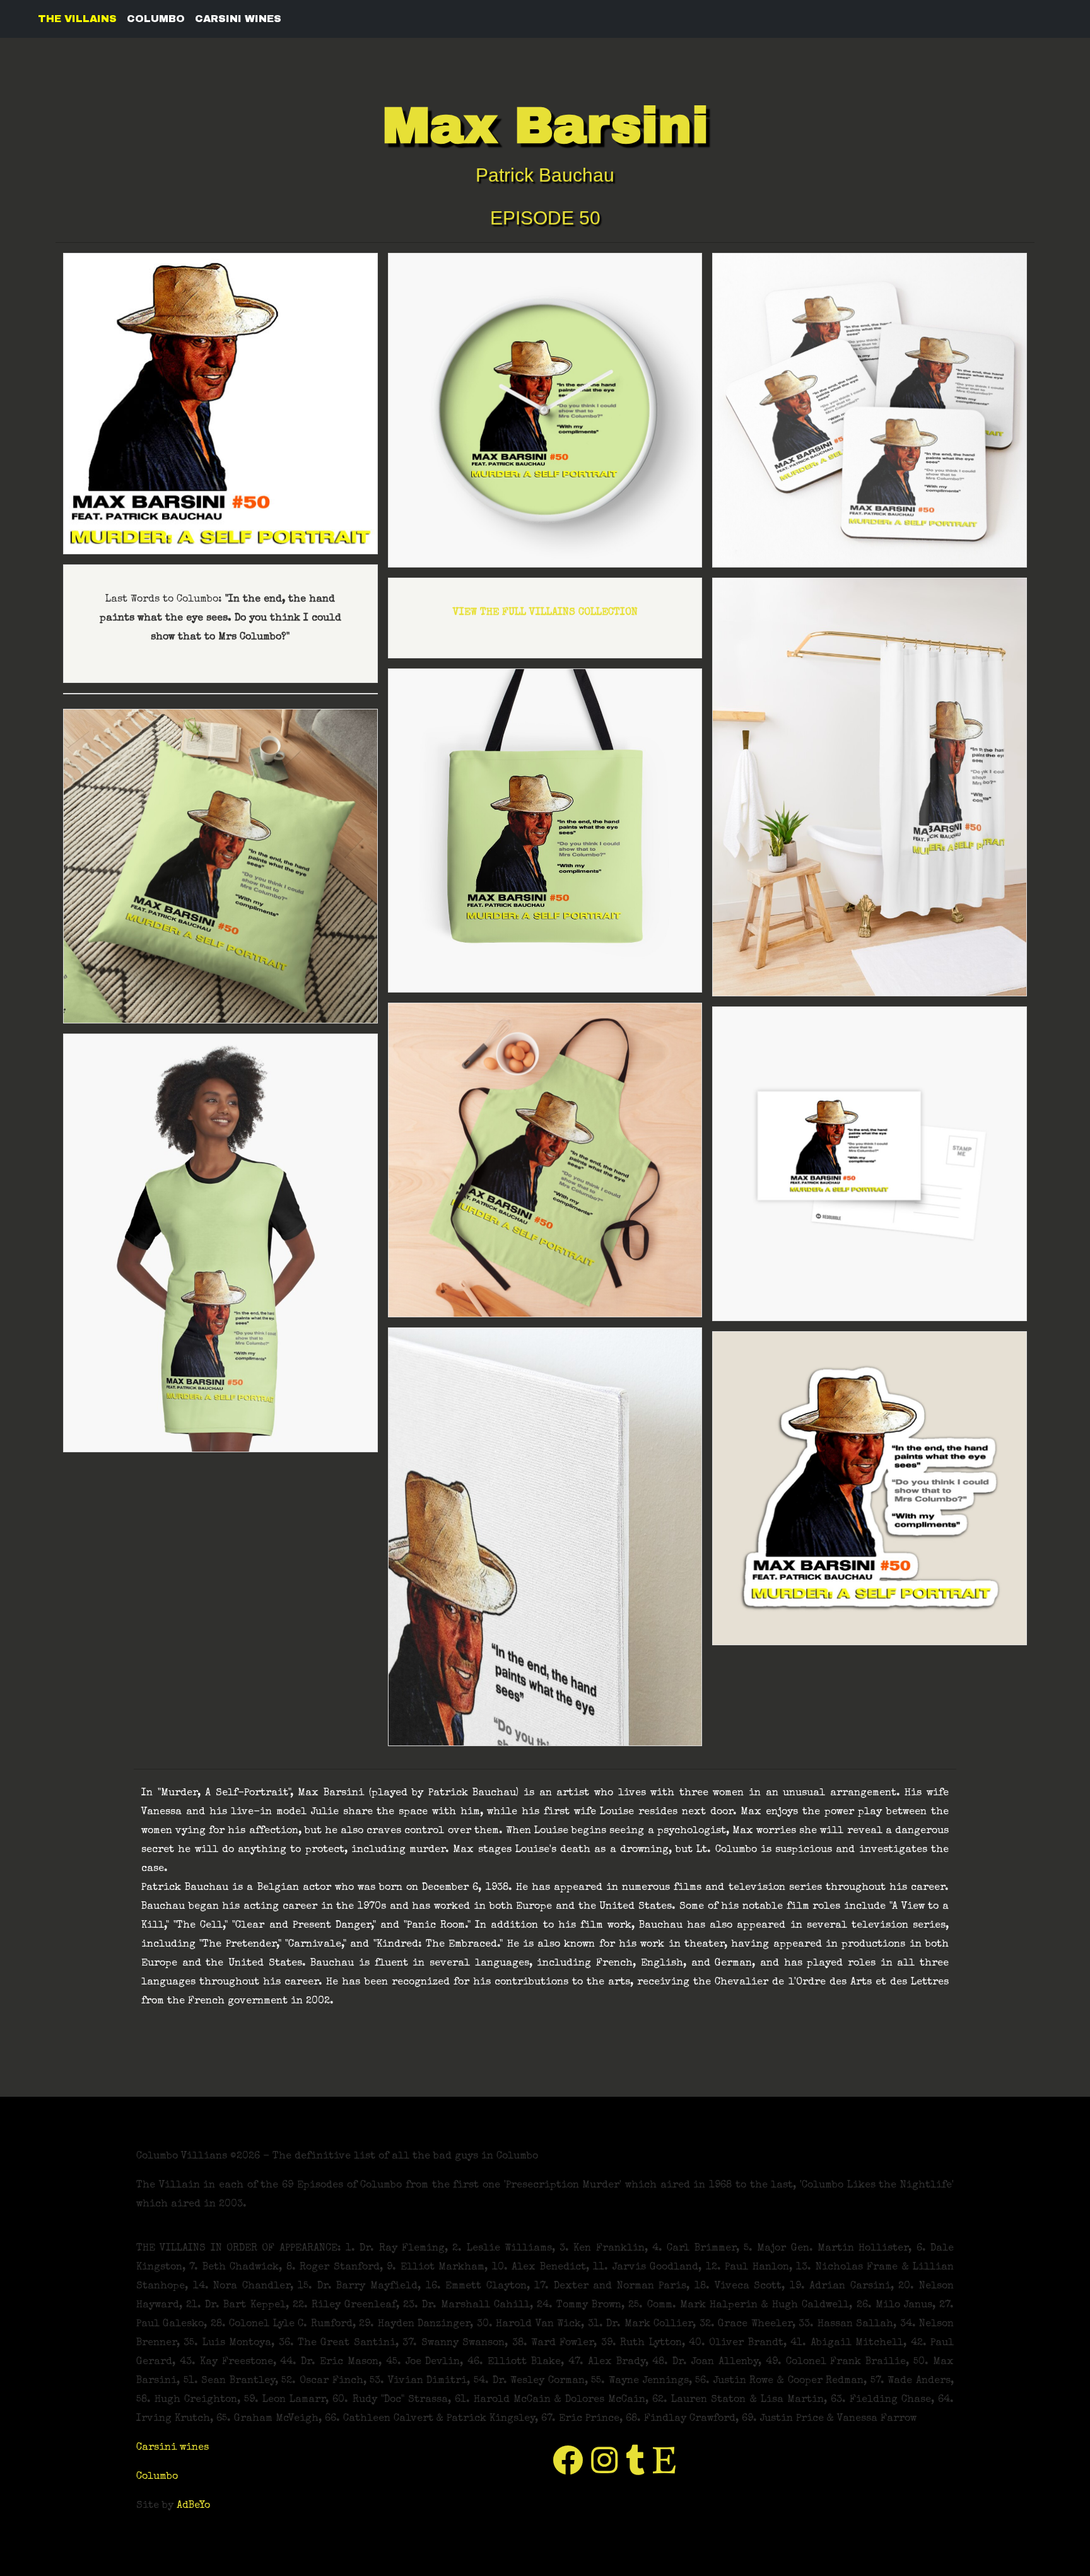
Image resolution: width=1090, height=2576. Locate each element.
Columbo (157, 2477)
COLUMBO (156, 19)
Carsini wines (173, 2448)
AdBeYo (193, 2506)
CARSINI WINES (238, 19)
